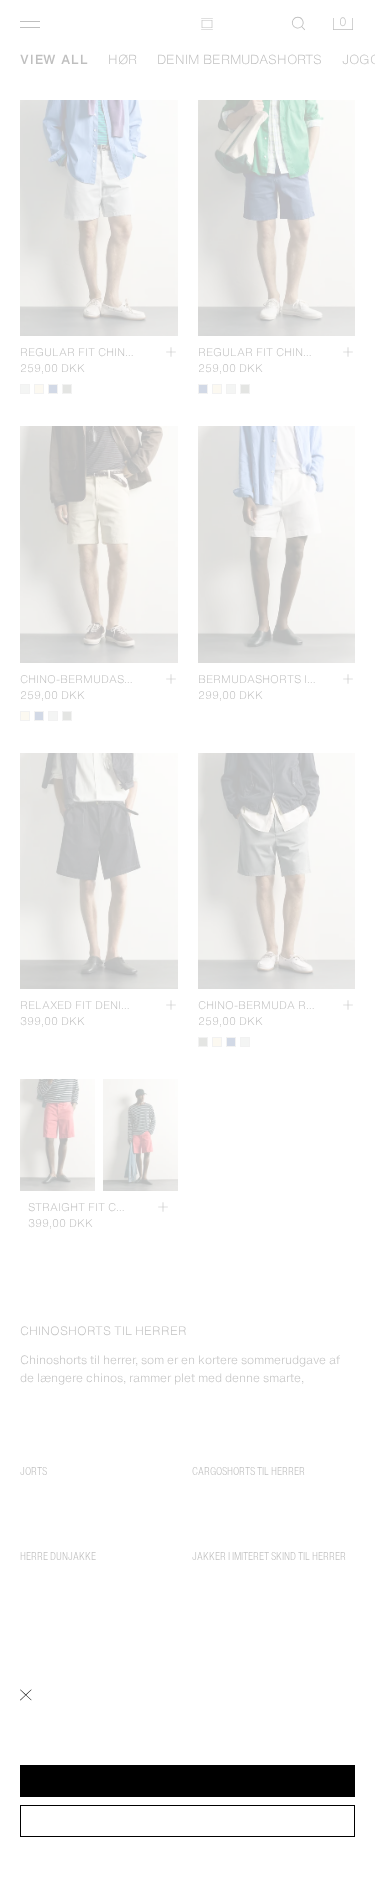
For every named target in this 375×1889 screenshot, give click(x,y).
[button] (187, 1781)
